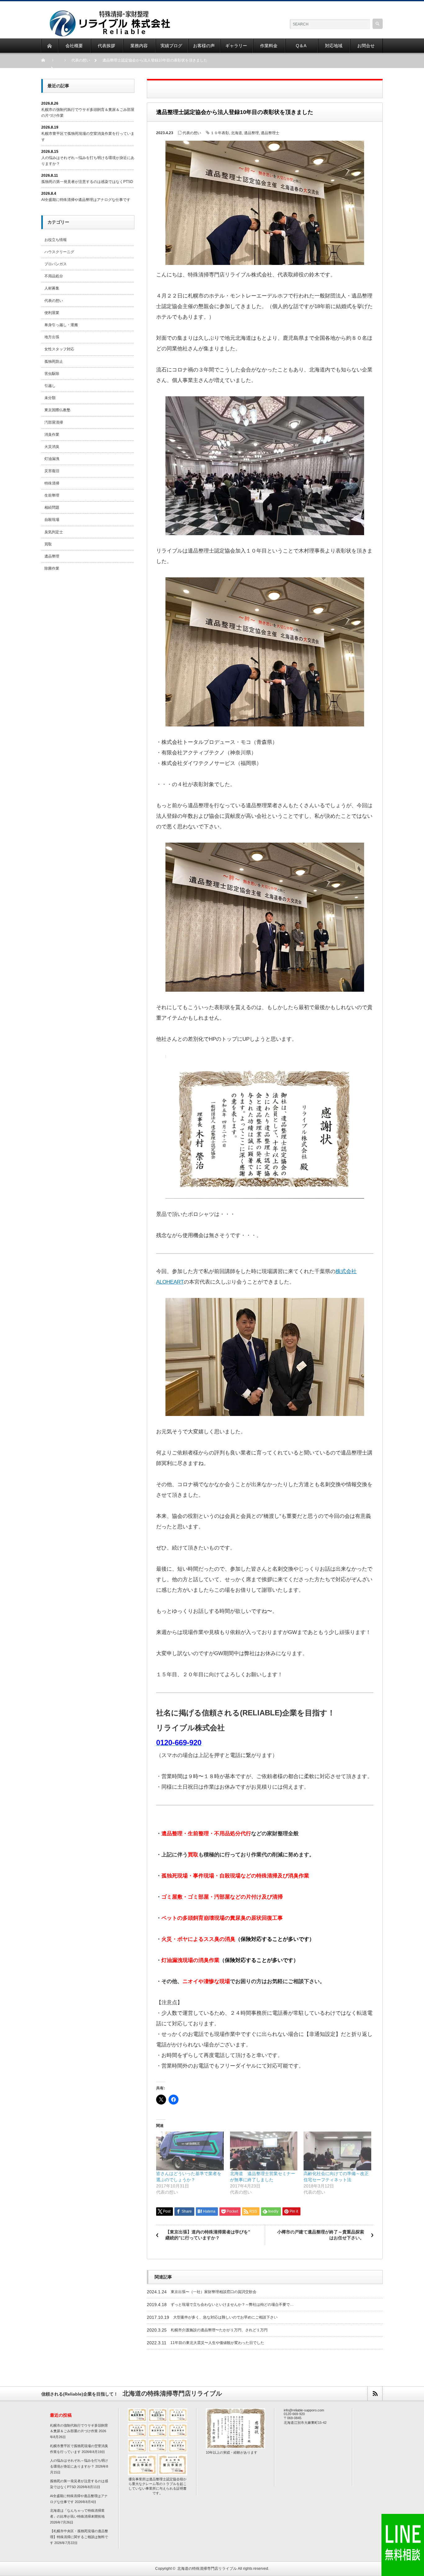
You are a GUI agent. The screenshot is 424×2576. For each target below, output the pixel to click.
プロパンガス (56, 264)
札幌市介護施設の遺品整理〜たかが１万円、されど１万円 (219, 2330)
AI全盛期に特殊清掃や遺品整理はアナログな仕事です (86, 200)
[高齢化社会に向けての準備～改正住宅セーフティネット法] (337, 2151)
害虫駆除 (52, 374)
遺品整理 (251, 133)
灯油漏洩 (52, 459)
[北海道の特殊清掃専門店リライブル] (109, 13)
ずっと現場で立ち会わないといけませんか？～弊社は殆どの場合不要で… (232, 2305)
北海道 (237, 133)
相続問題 (52, 507)
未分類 (50, 398)
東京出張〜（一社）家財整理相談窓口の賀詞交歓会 (214, 2292)
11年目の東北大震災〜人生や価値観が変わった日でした (217, 2343)
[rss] (375, 2394)
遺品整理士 (270, 133)
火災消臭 (52, 447)
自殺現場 (52, 520)
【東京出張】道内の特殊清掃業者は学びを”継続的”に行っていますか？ (208, 2235)
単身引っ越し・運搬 (61, 325)
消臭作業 (52, 435)
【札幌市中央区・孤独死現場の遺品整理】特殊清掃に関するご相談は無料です (79, 2537)
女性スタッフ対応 (59, 349)
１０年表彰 (220, 133)
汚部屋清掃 (54, 422)
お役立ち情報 (56, 240)
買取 (48, 544)
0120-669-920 (294, 2414)
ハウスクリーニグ (59, 252)
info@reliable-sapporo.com (304, 2410)
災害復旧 (52, 471)
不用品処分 (54, 276)
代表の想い (192, 133)
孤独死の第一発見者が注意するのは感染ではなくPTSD (87, 182)
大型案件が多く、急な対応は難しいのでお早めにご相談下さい (225, 2317)
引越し (50, 386)
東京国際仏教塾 (57, 410)
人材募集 (52, 288)
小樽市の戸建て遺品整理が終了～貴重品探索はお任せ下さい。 (321, 2235)
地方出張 (52, 337)
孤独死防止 (54, 362)
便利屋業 (52, 313)
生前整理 (52, 495)
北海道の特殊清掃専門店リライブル (207, 2569)
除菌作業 (52, 568)
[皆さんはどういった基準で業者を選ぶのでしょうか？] (190, 2151)
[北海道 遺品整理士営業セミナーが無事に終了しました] (264, 2151)
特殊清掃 (52, 483)
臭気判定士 (54, 532)
